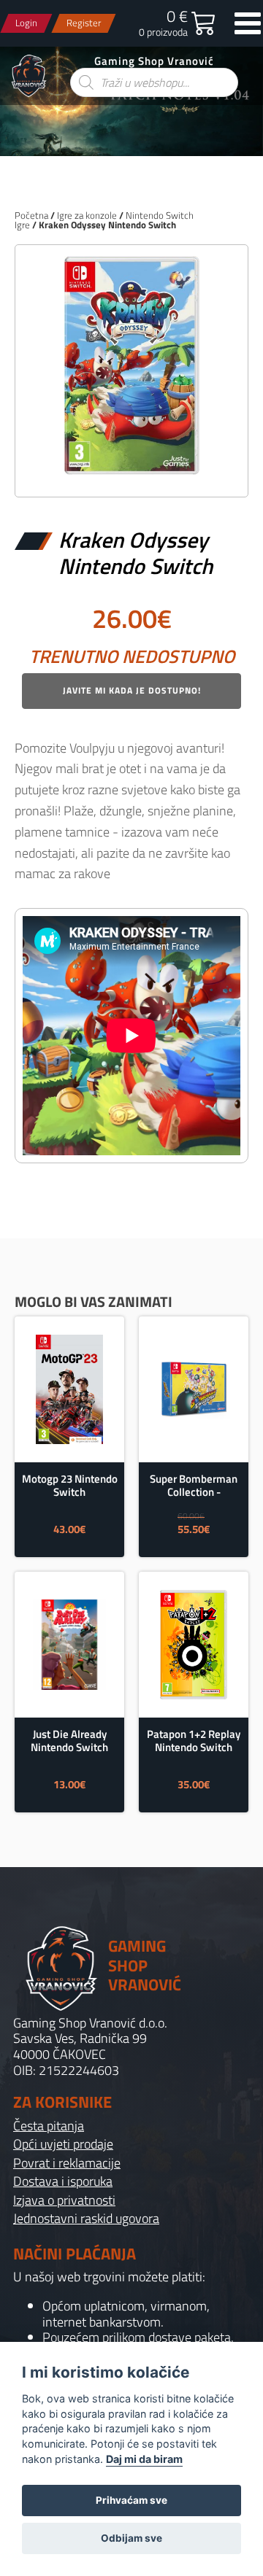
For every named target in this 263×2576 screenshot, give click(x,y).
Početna (31, 215)
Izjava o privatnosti (64, 2200)
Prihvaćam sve (131, 2500)
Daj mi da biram (144, 2459)
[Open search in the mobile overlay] (154, 82)
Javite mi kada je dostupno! (132, 690)
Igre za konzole (87, 215)
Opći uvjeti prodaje (63, 2144)
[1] (131, 470)
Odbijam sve (131, 2538)
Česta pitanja (49, 2126)
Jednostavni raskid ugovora (86, 2219)
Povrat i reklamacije (67, 2163)
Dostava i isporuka (63, 2181)
